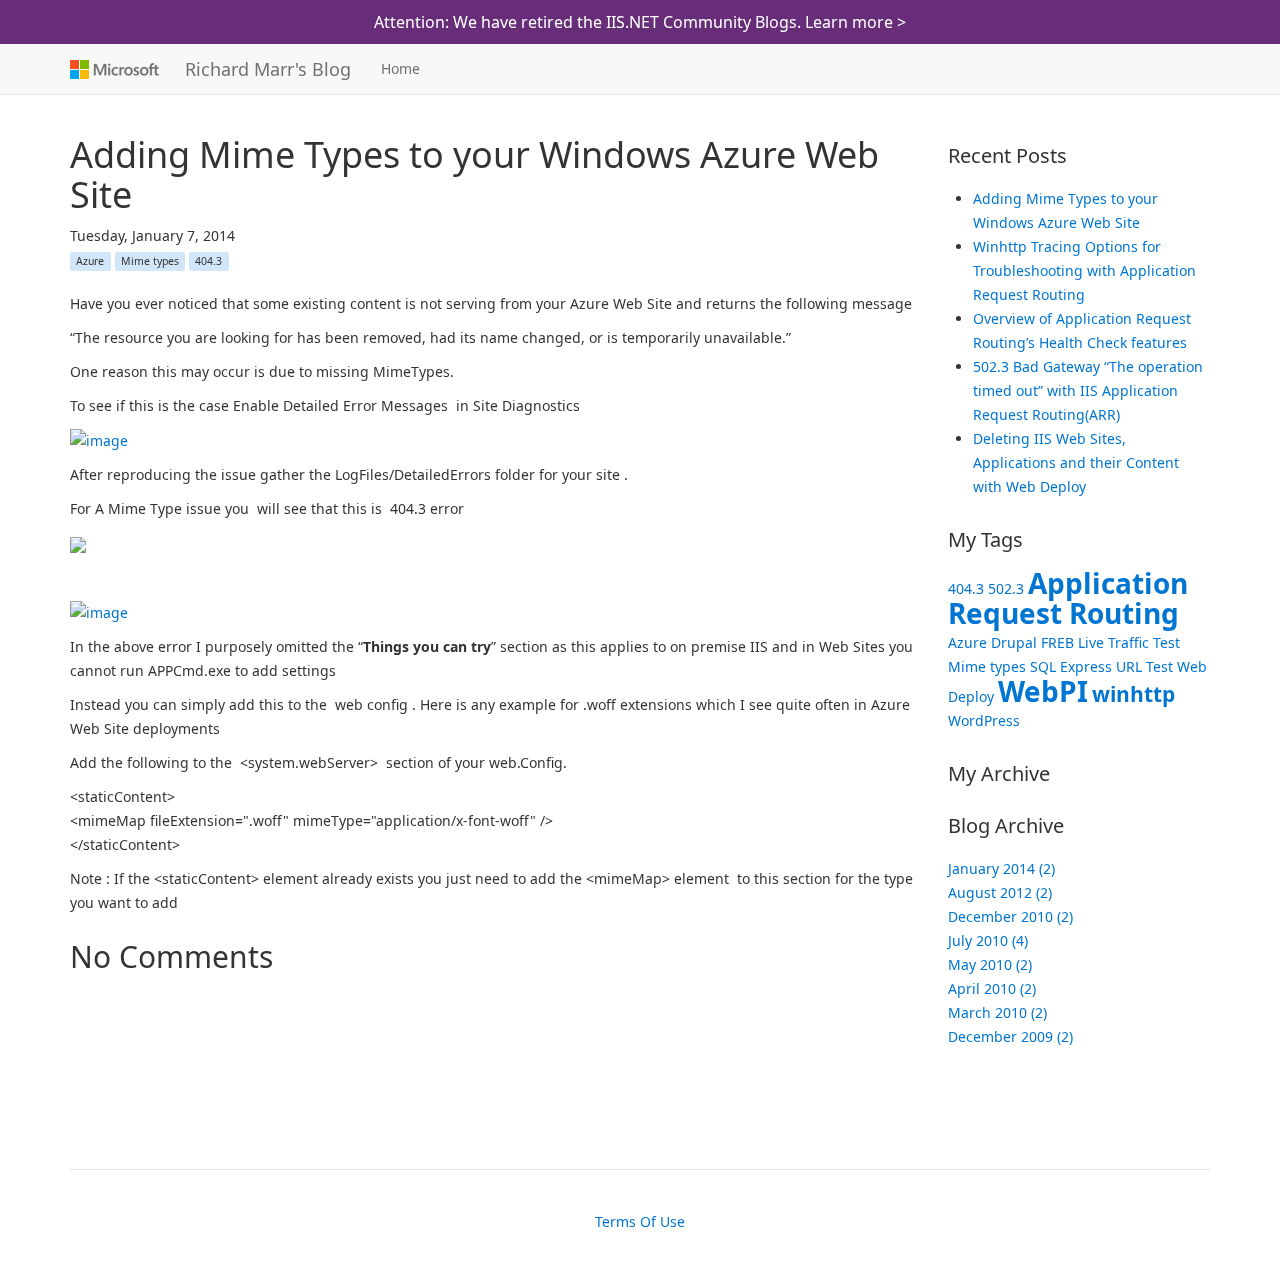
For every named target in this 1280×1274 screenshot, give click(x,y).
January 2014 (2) (1001, 868)
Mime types (150, 261)
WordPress (984, 720)
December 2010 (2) (1010, 916)
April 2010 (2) (992, 988)
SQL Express (1071, 666)
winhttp (1133, 694)
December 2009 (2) (1010, 1036)
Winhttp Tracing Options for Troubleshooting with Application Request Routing (1084, 270)
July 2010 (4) (988, 940)
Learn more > (855, 22)
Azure (90, 261)
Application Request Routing (1068, 598)
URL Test (1144, 666)
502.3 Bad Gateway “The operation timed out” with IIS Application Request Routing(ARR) (1088, 390)
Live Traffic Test (1129, 642)
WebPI (1043, 691)
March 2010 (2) (997, 1012)
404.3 (208, 261)
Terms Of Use (640, 1221)
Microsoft (112, 69)
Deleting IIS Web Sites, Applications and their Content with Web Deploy (1076, 462)
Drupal (1014, 642)
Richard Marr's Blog (268, 69)
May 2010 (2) (990, 964)
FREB (1057, 642)
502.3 (1006, 588)
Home (400, 68)
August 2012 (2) (1000, 892)
